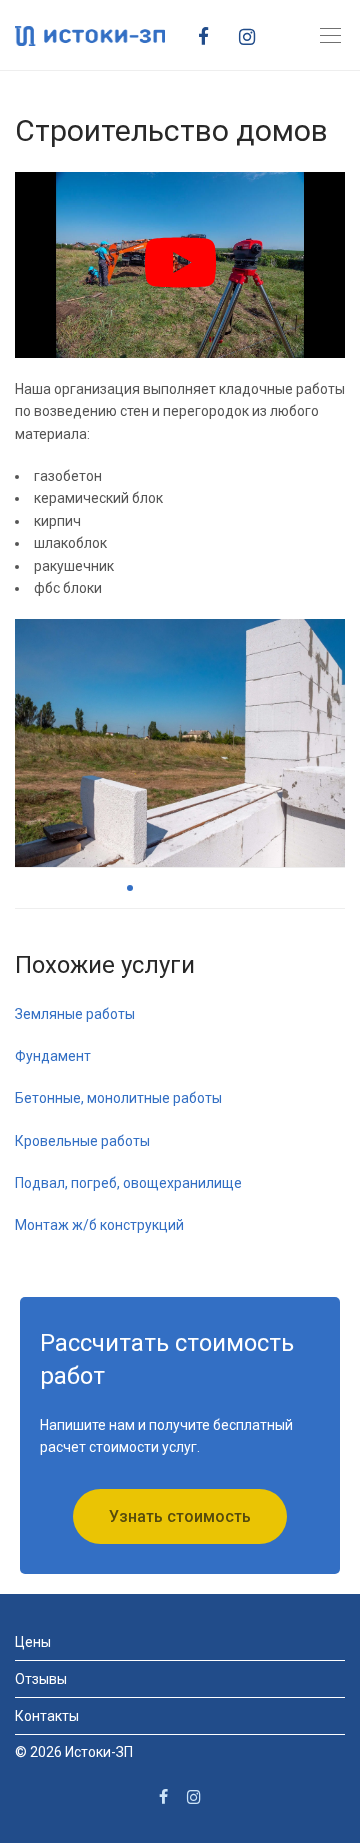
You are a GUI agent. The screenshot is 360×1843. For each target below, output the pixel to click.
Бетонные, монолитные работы (118, 1098)
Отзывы (41, 1679)
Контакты (47, 1716)
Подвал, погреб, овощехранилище (128, 1183)
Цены (33, 1642)
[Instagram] (254, 35)
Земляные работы (75, 1014)
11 (270, 888)
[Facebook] (211, 35)
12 (290, 888)
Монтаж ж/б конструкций (99, 1225)
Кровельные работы (82, 1141)
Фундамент (53, 1056)
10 (250, 888)
